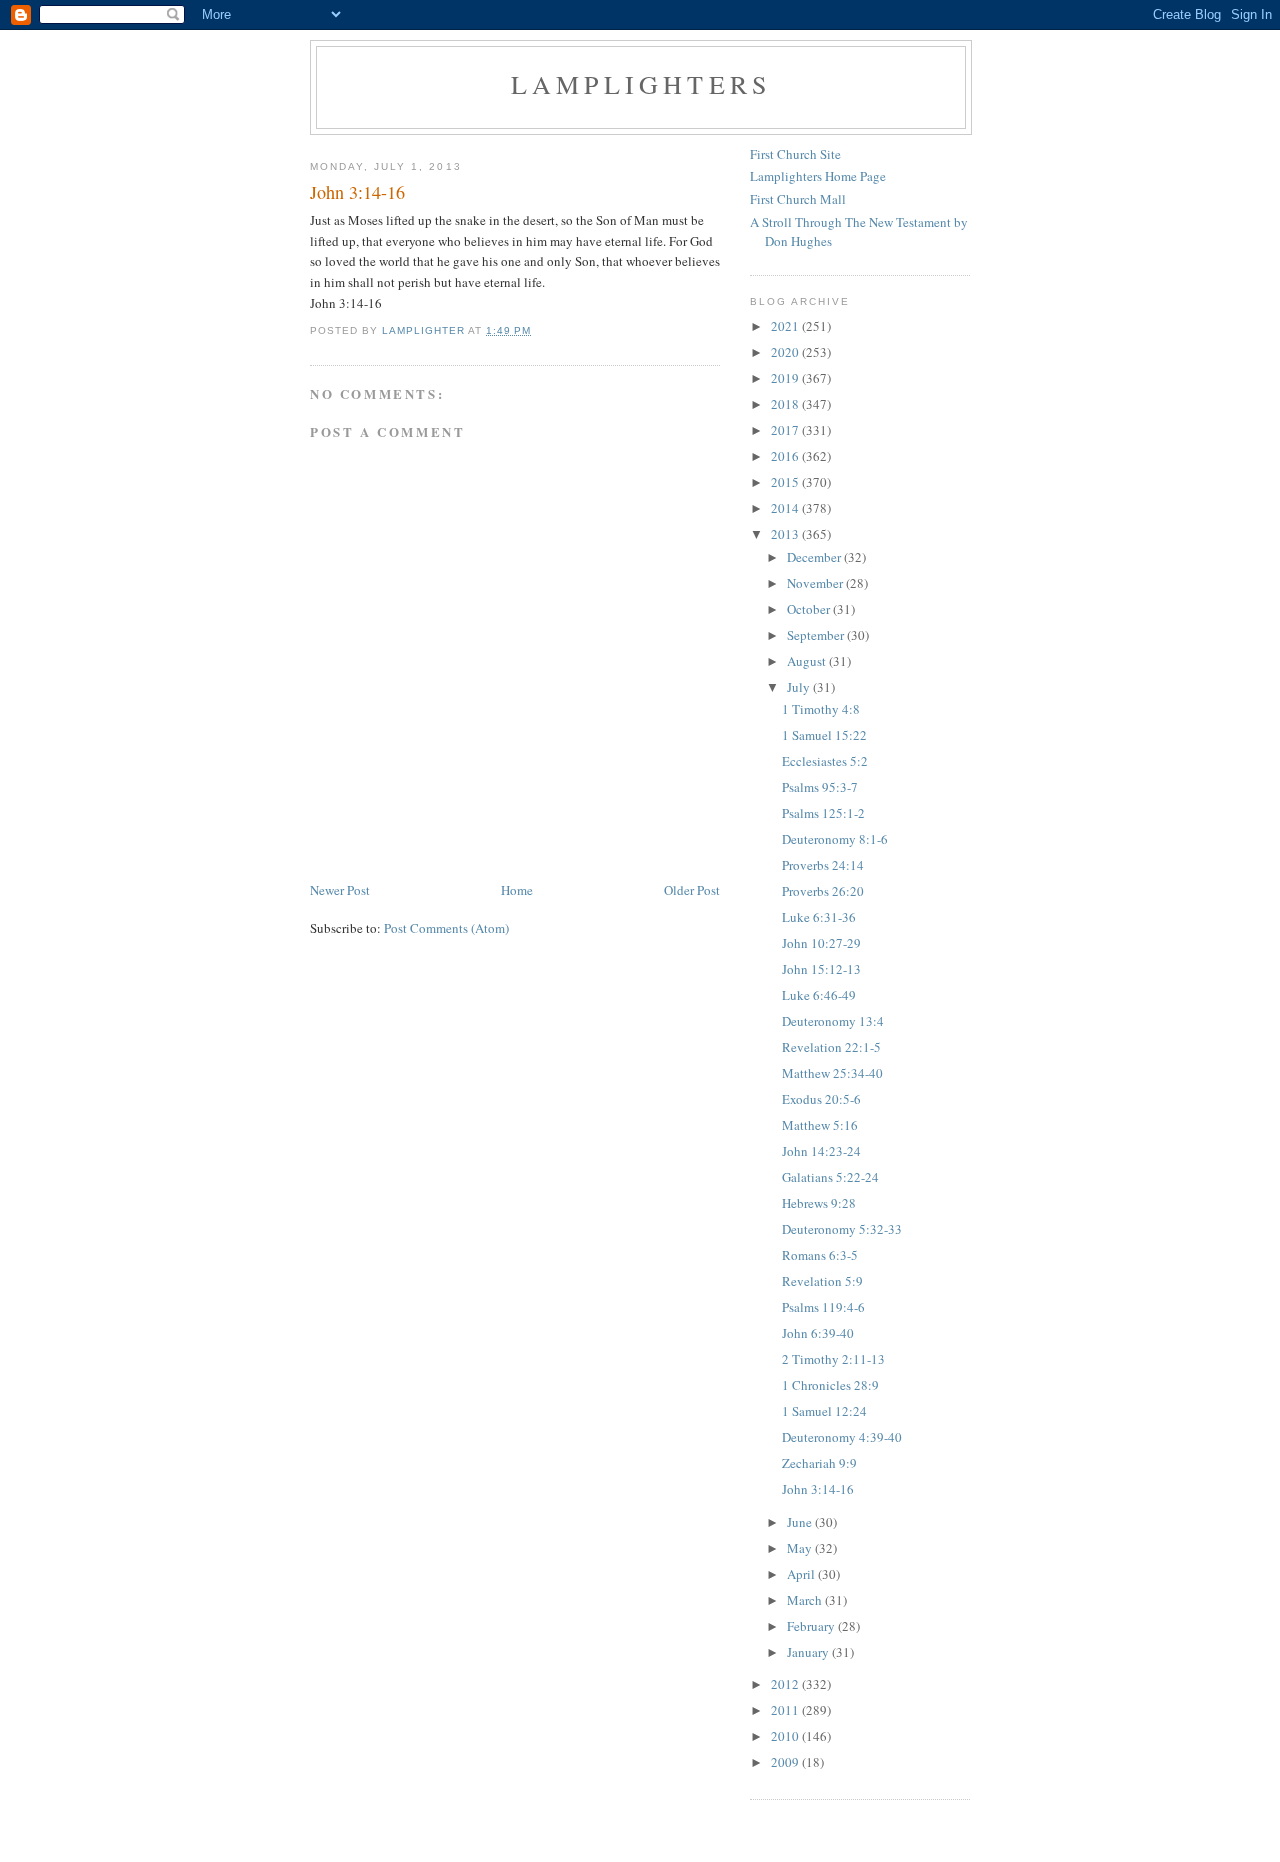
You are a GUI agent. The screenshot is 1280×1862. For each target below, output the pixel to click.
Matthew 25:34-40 (832, 1073)
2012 (786, 1684)
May (801, 1548)
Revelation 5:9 (822, 1281)
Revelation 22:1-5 (831, 1047)
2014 (786, 508)
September (817, 635)
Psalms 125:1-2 (823, 813)
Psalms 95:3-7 (820, 787)
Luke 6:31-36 (819, 917)
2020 (786, 352)
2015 (786, 482)
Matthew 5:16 (820, 1125)
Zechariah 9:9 (819, 1463)
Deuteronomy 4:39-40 (842, 1437)
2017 (786, 430)
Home (517, 890)
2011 (786, 1710)
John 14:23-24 (821, 1151)
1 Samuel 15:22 (824, 735)
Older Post (692, 890)
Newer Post (340, 890)
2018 (786, 404)
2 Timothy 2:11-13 (833, 1359)
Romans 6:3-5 (820, 1255)
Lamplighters (641, 84)
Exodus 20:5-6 (821, 1099)
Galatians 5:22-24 (830, 1177)
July (800, 687)
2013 (786, 534)
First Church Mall (798, 199)
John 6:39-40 (818, 1333)
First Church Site (795, 154)
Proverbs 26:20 (823, 891)
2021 (786, 326)
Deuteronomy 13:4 (833, 1021)
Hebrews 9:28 (819, 1203)
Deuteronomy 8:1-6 (835, 839)
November (816, 583)
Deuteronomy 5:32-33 (842, 1229)
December (815, 557)
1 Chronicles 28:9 (830, 1385)
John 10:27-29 (821, 943)
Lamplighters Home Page (818, 176)
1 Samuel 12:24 (824, 1411)
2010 (786, 1736)
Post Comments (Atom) (446, 928)
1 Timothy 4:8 (821, 709)
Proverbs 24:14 (823, 865)
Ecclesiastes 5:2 (825, 761)
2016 (786, 456)
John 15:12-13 (821, 969)
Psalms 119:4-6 (823, 1307)
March (806, 1600)
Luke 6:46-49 (819, 995)
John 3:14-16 (818, 1489)
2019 (786, 378)
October (810, 609)
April (802, 1574)
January (809, 1652)
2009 (786, 1762)
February (812, 1626)
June (801, 1522)
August (808, 661)
